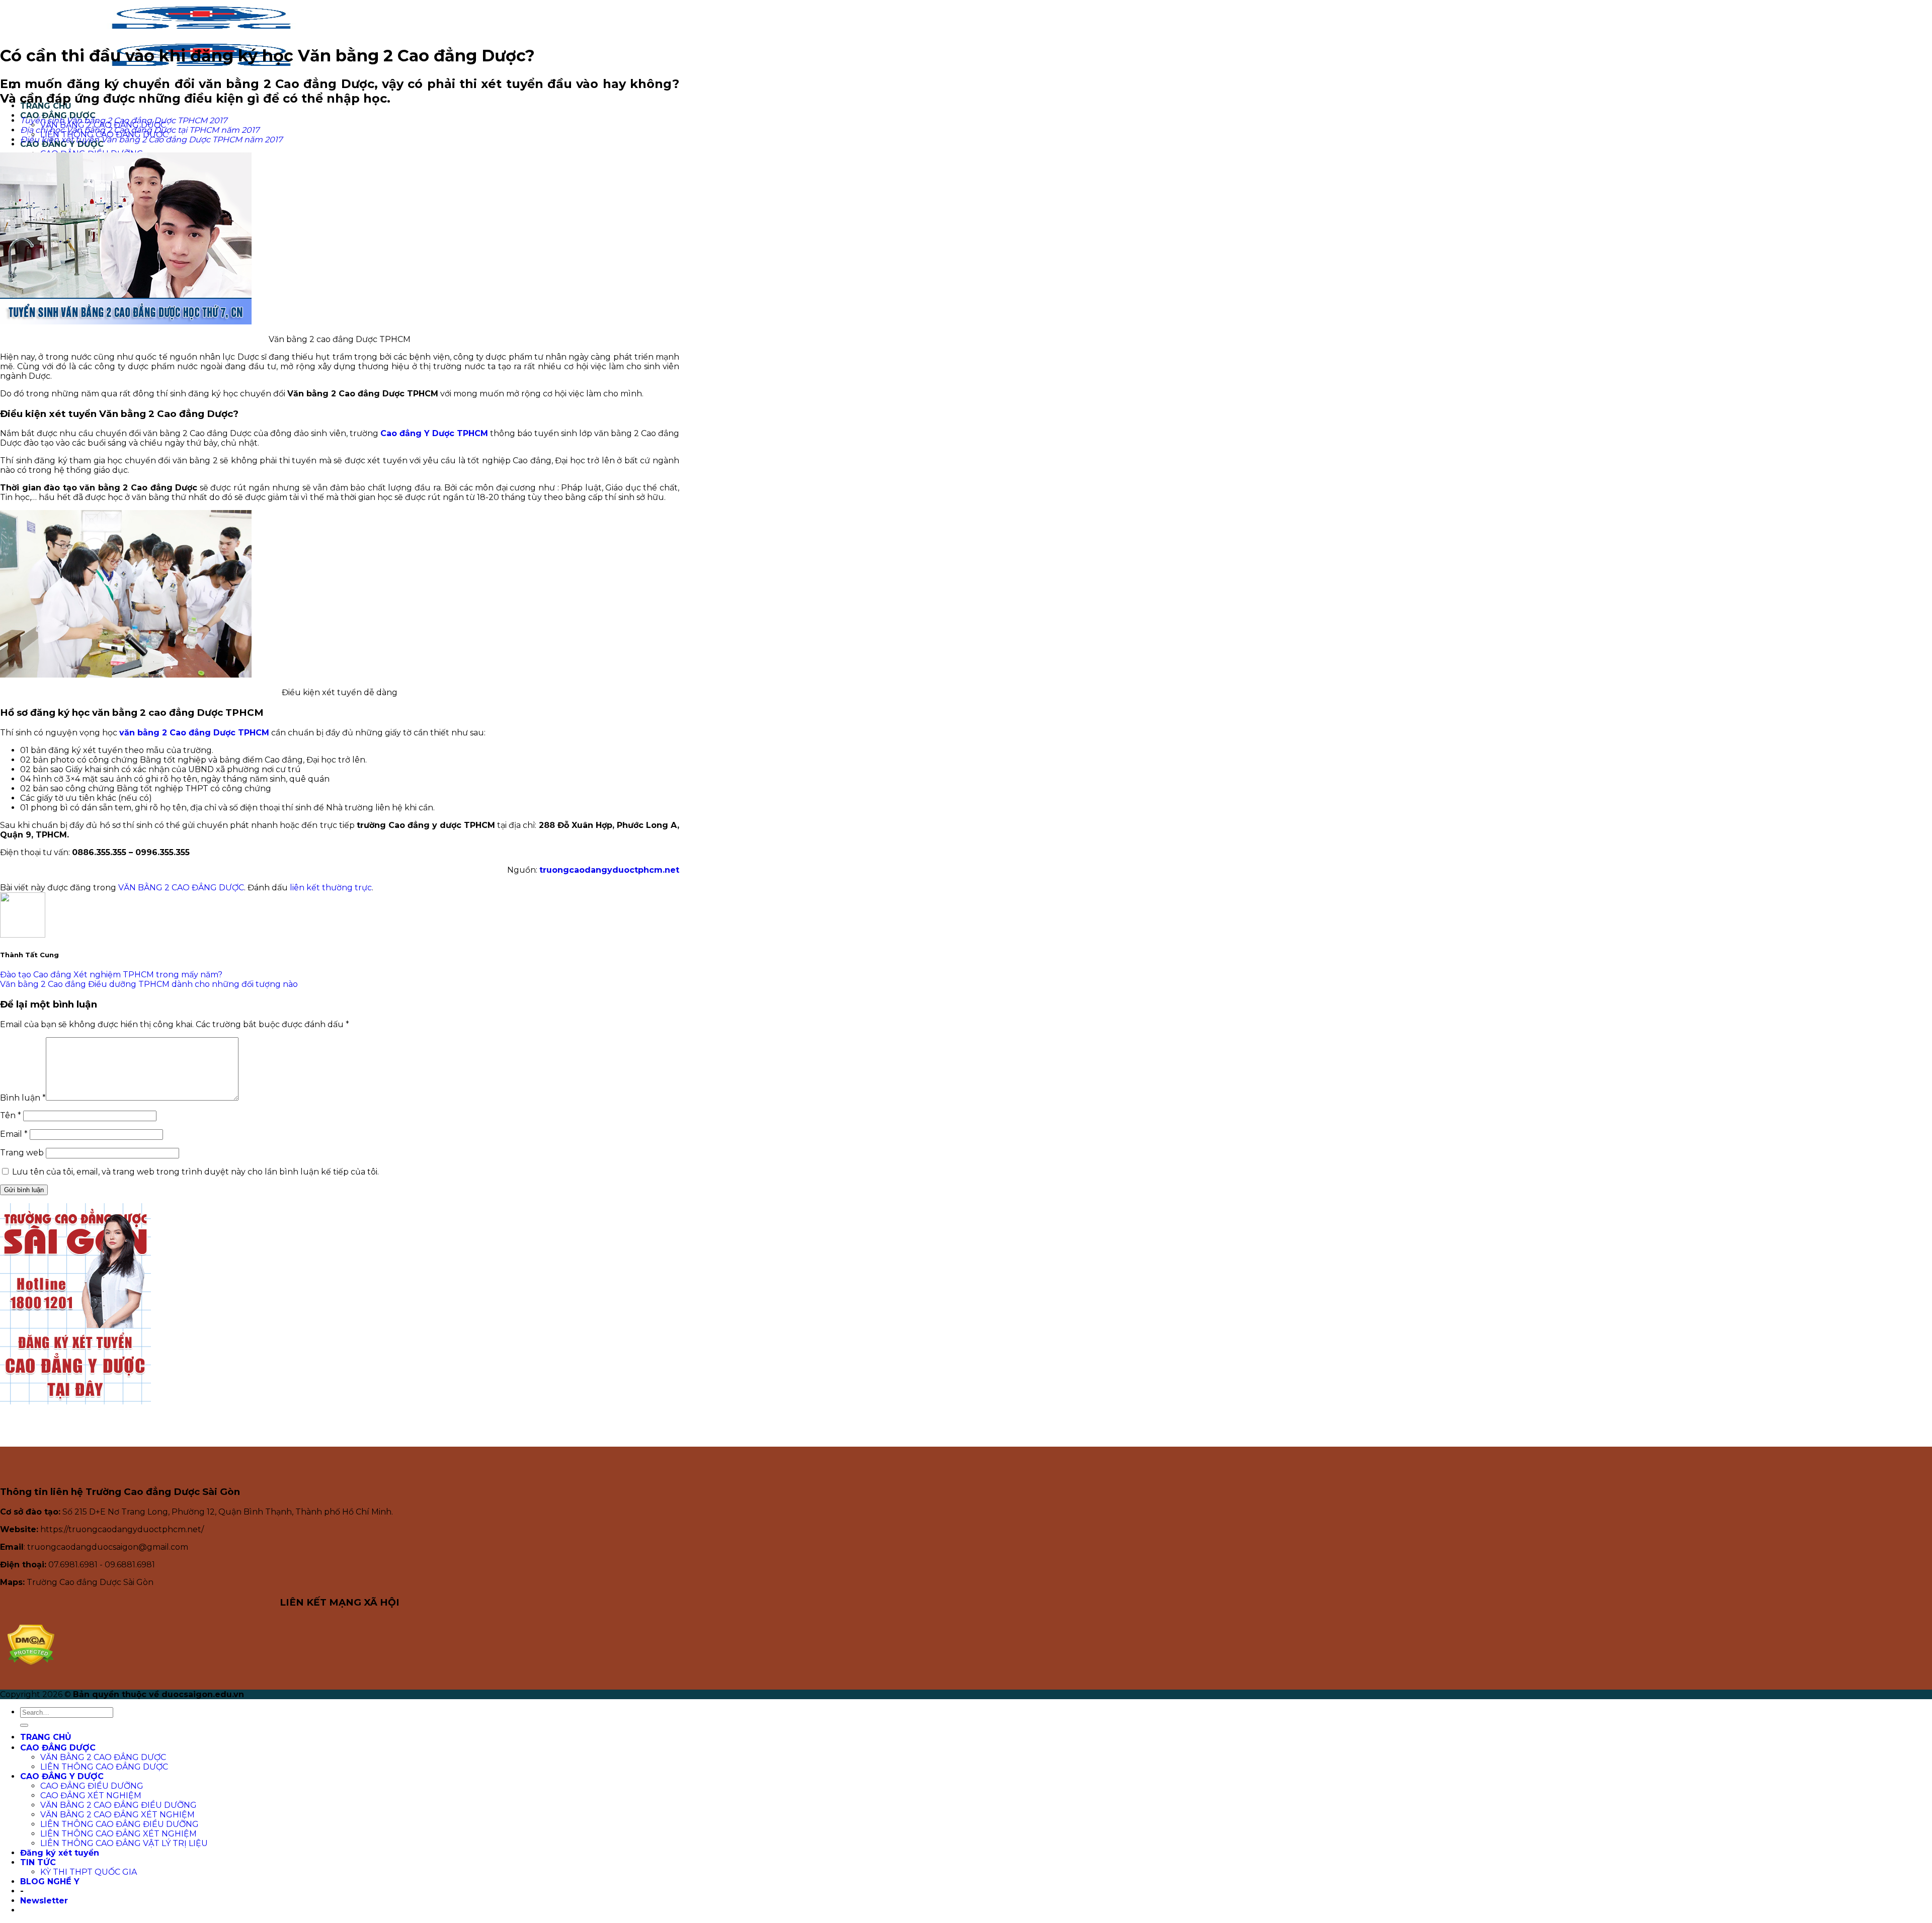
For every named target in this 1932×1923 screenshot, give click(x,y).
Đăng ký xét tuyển (60, 1853)
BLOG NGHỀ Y (50, 1882)
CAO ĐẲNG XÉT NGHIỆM (91, 1795)
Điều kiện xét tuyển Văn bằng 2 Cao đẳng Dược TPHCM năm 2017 (151, 140)
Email (14, 1134)
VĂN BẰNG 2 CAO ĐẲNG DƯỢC (181, 888)
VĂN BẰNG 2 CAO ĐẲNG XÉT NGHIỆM (117, 1815)
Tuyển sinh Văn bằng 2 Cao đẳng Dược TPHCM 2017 (124, 120)
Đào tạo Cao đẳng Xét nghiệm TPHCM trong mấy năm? (111, 975)
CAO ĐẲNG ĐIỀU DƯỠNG (92, 1786)
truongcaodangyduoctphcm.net (609, 870)
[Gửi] (24, 1725)
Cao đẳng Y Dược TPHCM (434, 433)
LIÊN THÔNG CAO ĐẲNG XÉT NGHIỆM (118, 1834)
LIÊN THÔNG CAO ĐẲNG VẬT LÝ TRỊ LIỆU (124, 1843)
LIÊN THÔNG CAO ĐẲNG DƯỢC (104, 1767)
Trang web (22, 1153)
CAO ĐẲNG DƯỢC (58, 1748)
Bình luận (23, 1098)
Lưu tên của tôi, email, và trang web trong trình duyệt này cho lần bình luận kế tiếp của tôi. (195, 1172)
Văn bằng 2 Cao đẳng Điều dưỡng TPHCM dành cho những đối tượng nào (149, 984)
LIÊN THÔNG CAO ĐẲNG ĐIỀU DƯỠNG (119, 1824)
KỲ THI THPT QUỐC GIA (89, 1872)
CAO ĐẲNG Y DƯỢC (62, 1776)
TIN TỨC (38, 1862)
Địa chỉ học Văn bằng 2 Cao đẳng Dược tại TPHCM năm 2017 (140, 130)
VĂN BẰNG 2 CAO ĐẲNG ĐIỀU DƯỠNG (118, 1805)
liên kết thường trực (331, 888)
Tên (11, 1115)
